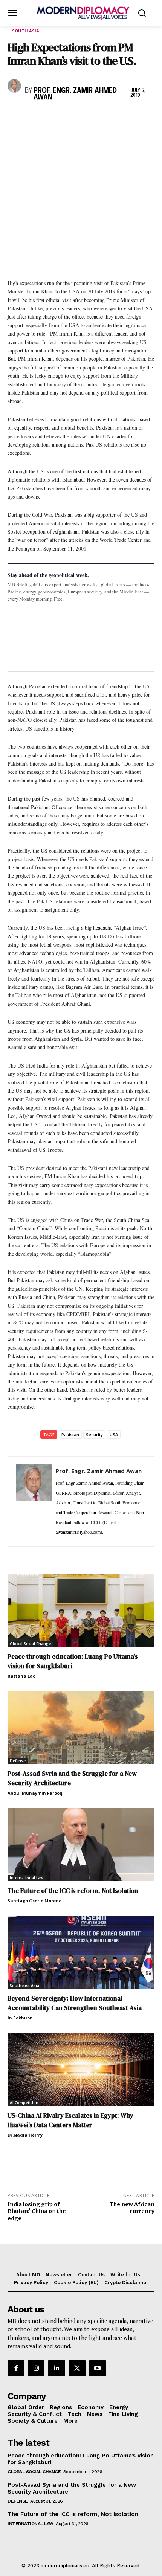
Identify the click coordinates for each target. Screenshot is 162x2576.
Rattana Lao (21, 1676)
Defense (18, 1761)
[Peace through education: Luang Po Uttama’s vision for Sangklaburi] (81, 1610)
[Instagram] (36, 2368)
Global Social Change (30, 1644)
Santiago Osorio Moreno (34, 1901)
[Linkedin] (67, 117)
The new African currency (132, 2208)
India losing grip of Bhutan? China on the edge (37, 2211)
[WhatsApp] (50, 117)
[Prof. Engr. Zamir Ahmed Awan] (15, 86)
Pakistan (70, 1434)
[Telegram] (102, 117)
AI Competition (24, 2103)
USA (114, 1434)
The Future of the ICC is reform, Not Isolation (73, 1891)
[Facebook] (15, 117)
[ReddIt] (84, 117)
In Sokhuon (20, 2018)
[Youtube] (98, 2368)
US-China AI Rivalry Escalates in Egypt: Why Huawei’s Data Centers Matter (70, 2120)
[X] (32, 117)
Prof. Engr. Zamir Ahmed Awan (75, 94)
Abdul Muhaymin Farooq (35, 1793)
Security (94, 1434)
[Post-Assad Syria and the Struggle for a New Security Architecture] (81, 1727)
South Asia (26, 31)
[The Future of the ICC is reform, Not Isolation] (81, 1845)
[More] (119, 117)
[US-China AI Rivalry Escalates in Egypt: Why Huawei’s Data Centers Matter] (81, 2069)
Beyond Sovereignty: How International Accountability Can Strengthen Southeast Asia (75, 2003)
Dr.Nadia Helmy (25, 2135)
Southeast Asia (24, 1986)
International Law (27, 1878)
